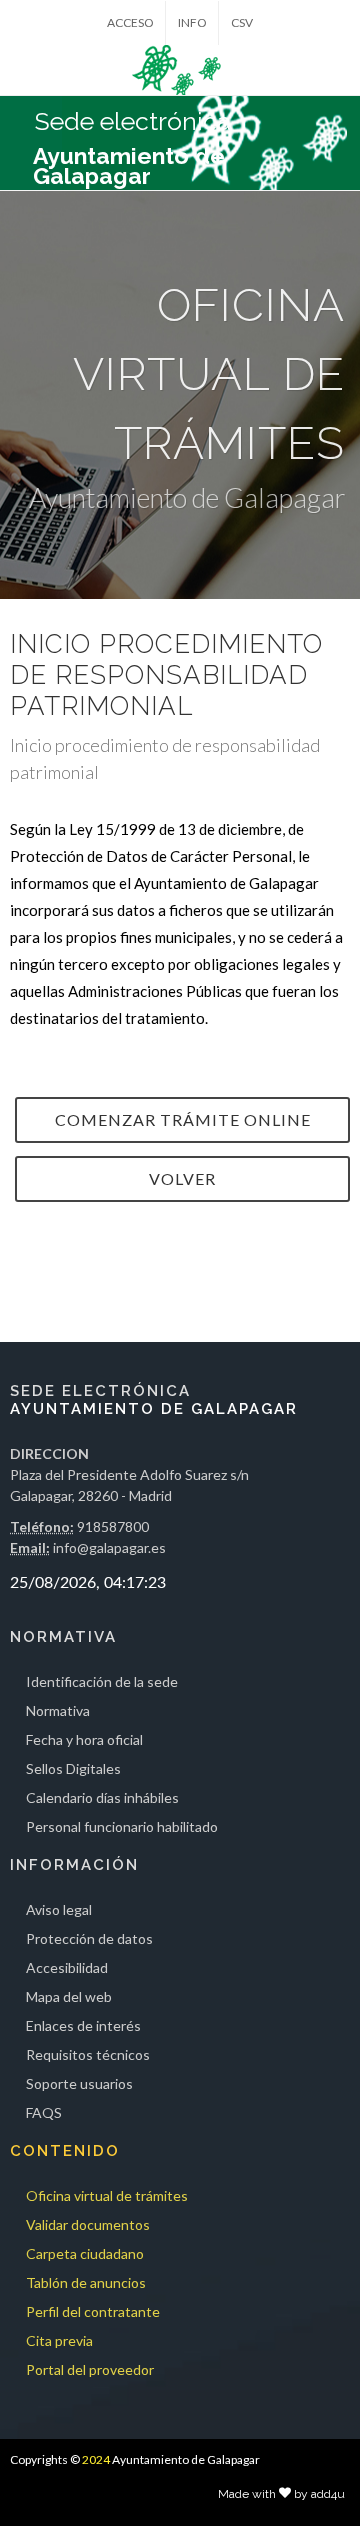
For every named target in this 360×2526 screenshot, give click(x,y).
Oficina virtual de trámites (107, 2195)
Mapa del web (69, 1996)
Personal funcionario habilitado (122, 1826)
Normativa (58, 1710)
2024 (96, 2459)
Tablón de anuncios (86, 2282)
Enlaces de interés (83, 2025)
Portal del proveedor (90, 2369)
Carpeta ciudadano (85, 2253)
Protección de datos (89, 1938)
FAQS (44, 2112)
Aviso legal (59, 1909)
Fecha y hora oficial (84, 1739)
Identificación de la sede (102, 1681)
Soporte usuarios (79, 2083)
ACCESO (130, 22)
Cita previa (59, 2340)
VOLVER (182, 1178)
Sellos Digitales (73, 1768)
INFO (192, 22)
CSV (242, 22)
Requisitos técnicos (88, 2054)
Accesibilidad (67, 1967)
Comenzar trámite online (183, 1119)
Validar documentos (88, 2224)
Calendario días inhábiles (102, 1797)
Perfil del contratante (93, 2311)
